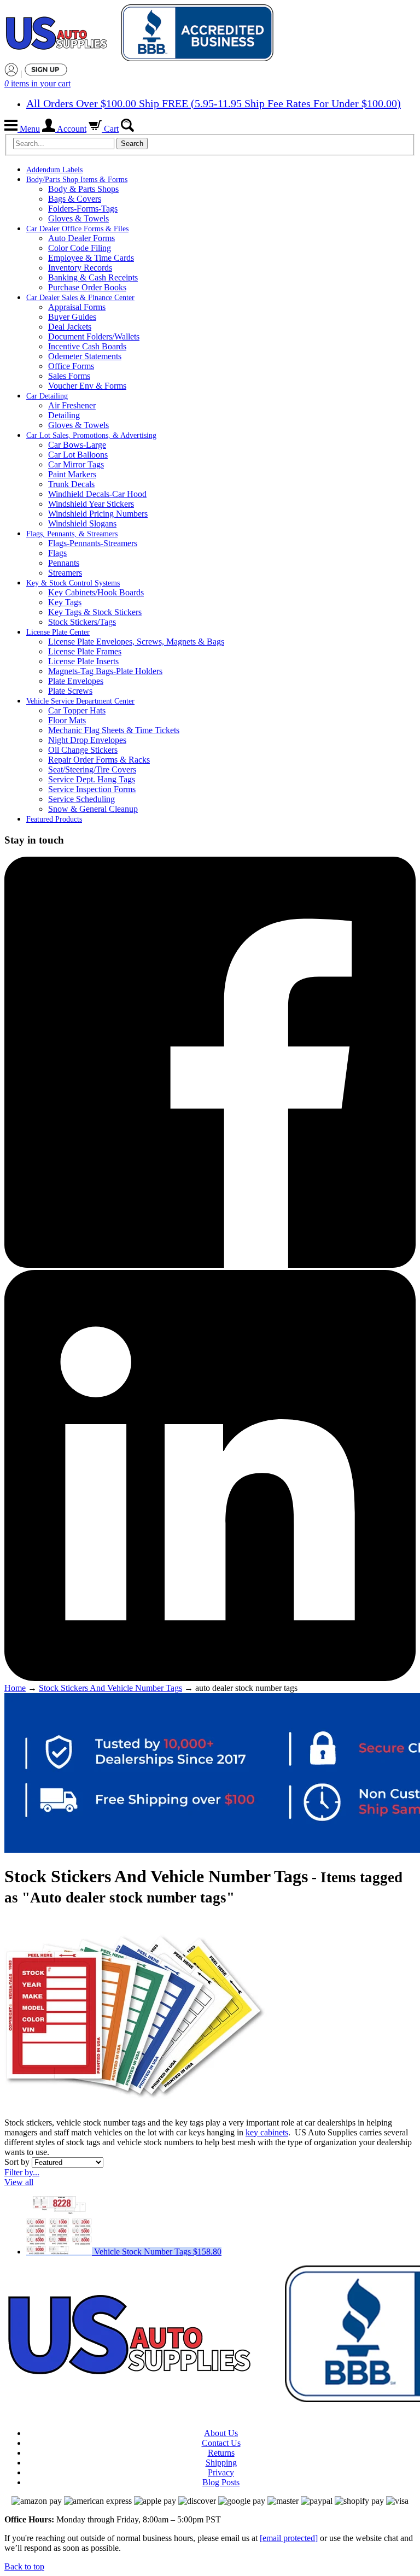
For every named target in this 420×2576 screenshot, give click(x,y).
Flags (57, 553)
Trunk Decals (71, 484)
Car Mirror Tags (76, 464)
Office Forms (71, 366)
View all (19, 2182)
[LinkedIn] (210, 1678)
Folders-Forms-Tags (83, 209)
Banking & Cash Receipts (93, 277)
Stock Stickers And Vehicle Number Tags (110, 1688)
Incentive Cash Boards (87, 346)
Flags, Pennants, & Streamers (72, 534)
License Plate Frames (85, 651)
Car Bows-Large (77, 445)
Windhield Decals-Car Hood (97, 494)
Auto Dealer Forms (81, 238)
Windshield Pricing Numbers (98, 514)
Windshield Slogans (82, 523)
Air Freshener (72, 405)
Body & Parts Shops (83, 189)
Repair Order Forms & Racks (99, 760)
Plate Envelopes (76, 681)
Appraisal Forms (77, 307)
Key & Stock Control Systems (73, 583)
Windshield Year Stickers (91, 504)
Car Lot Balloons (78, 455)
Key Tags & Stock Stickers (95, 612)
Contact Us (221, 2443)
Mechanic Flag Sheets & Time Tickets (114, 730)
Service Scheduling (81, 799)
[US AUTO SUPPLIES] (141, 34)
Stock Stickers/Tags (82, 622)
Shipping (221, 2463)
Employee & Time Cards (91, 258)
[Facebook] (210, 1265)
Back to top (24, 2566)
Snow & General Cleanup (93, 809)
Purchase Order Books (87, 287)
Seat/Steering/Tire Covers (92, 769)
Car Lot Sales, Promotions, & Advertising (91, 435)
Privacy (221, 2472)
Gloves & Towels (78, 218)
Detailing (64, 415)
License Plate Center (58, 632)
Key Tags (65, 602)
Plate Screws (70, 691)
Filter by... (22, 2172)
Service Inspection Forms (92, 789)
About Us (221, 2433)
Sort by (17, 2162)
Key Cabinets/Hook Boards (96, 592)
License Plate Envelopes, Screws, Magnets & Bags (136, 642)
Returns (221, 2453)
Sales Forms (69, 376)
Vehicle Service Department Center (80, 701)
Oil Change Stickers (83, 750)
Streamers (65, 573)
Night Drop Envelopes (87, 740)
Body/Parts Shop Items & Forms (77, 180)
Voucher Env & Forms (87, 386)
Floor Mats (67, 720)
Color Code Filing (80, 248)
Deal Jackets (70, 327)
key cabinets (267, 2132)
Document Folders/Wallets (94, 336)
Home (15, 1688)
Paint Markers (72, 474)
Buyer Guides (72, 317)
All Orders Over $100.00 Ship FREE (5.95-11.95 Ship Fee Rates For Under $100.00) (214, 103)
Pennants (64, 563)
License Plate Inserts (83, 661)
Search (132, 144)
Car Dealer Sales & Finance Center (80, 298)
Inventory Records (80, 268)
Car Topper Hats (77, 710)
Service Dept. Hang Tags (92, 779)
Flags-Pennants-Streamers (93, 543)
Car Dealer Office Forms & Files (77, 229)
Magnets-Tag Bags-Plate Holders (105, 671)
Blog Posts (221, 2482)
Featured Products (54, 819)
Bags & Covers (75, 199)
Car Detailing (47, 396)
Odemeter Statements (85, 356)
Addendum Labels (54, 170)
